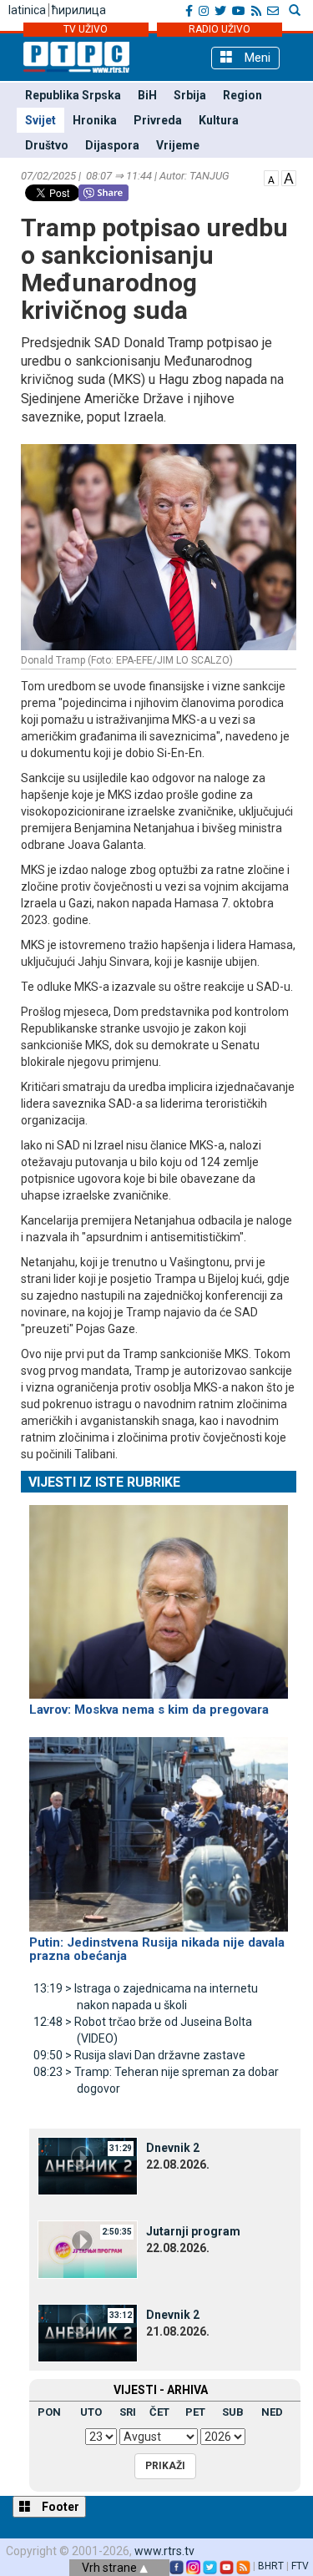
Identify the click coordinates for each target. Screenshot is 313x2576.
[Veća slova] (289, 177)
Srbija (190, 95)
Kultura (219, 120)
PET (195, 2412)
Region (242, 95)
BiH (147, 95)
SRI (128, 2412)
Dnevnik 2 (173, 2148)
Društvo (47, 145)
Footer (59, 2507)
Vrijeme (178, 145)
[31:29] (88, 2164)
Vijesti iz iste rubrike (104, 1482)
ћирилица (79, 10)
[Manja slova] (271, 177)
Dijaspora (112, 145)
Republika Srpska (73, 95)
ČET (159, 2412)
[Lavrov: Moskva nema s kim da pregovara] (159, 1594)
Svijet (40, 120)
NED (272, 2412)
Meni (256, 58)
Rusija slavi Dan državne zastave (139, 2055)
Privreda (158, 120)
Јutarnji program (193, 2231)
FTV (300, 2566)
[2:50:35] (88, 2248)
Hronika (95, 120)
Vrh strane (111, 2568)
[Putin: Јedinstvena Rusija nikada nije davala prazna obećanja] (159, 1827)
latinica (27, 10)
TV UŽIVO (86, 29)
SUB (233, 2412)
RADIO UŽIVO (220, 29)
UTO (91, 2412)
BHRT (271, 2566)
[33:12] (88, 2331)
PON (49, 2412)
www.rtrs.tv (164, 2551)
